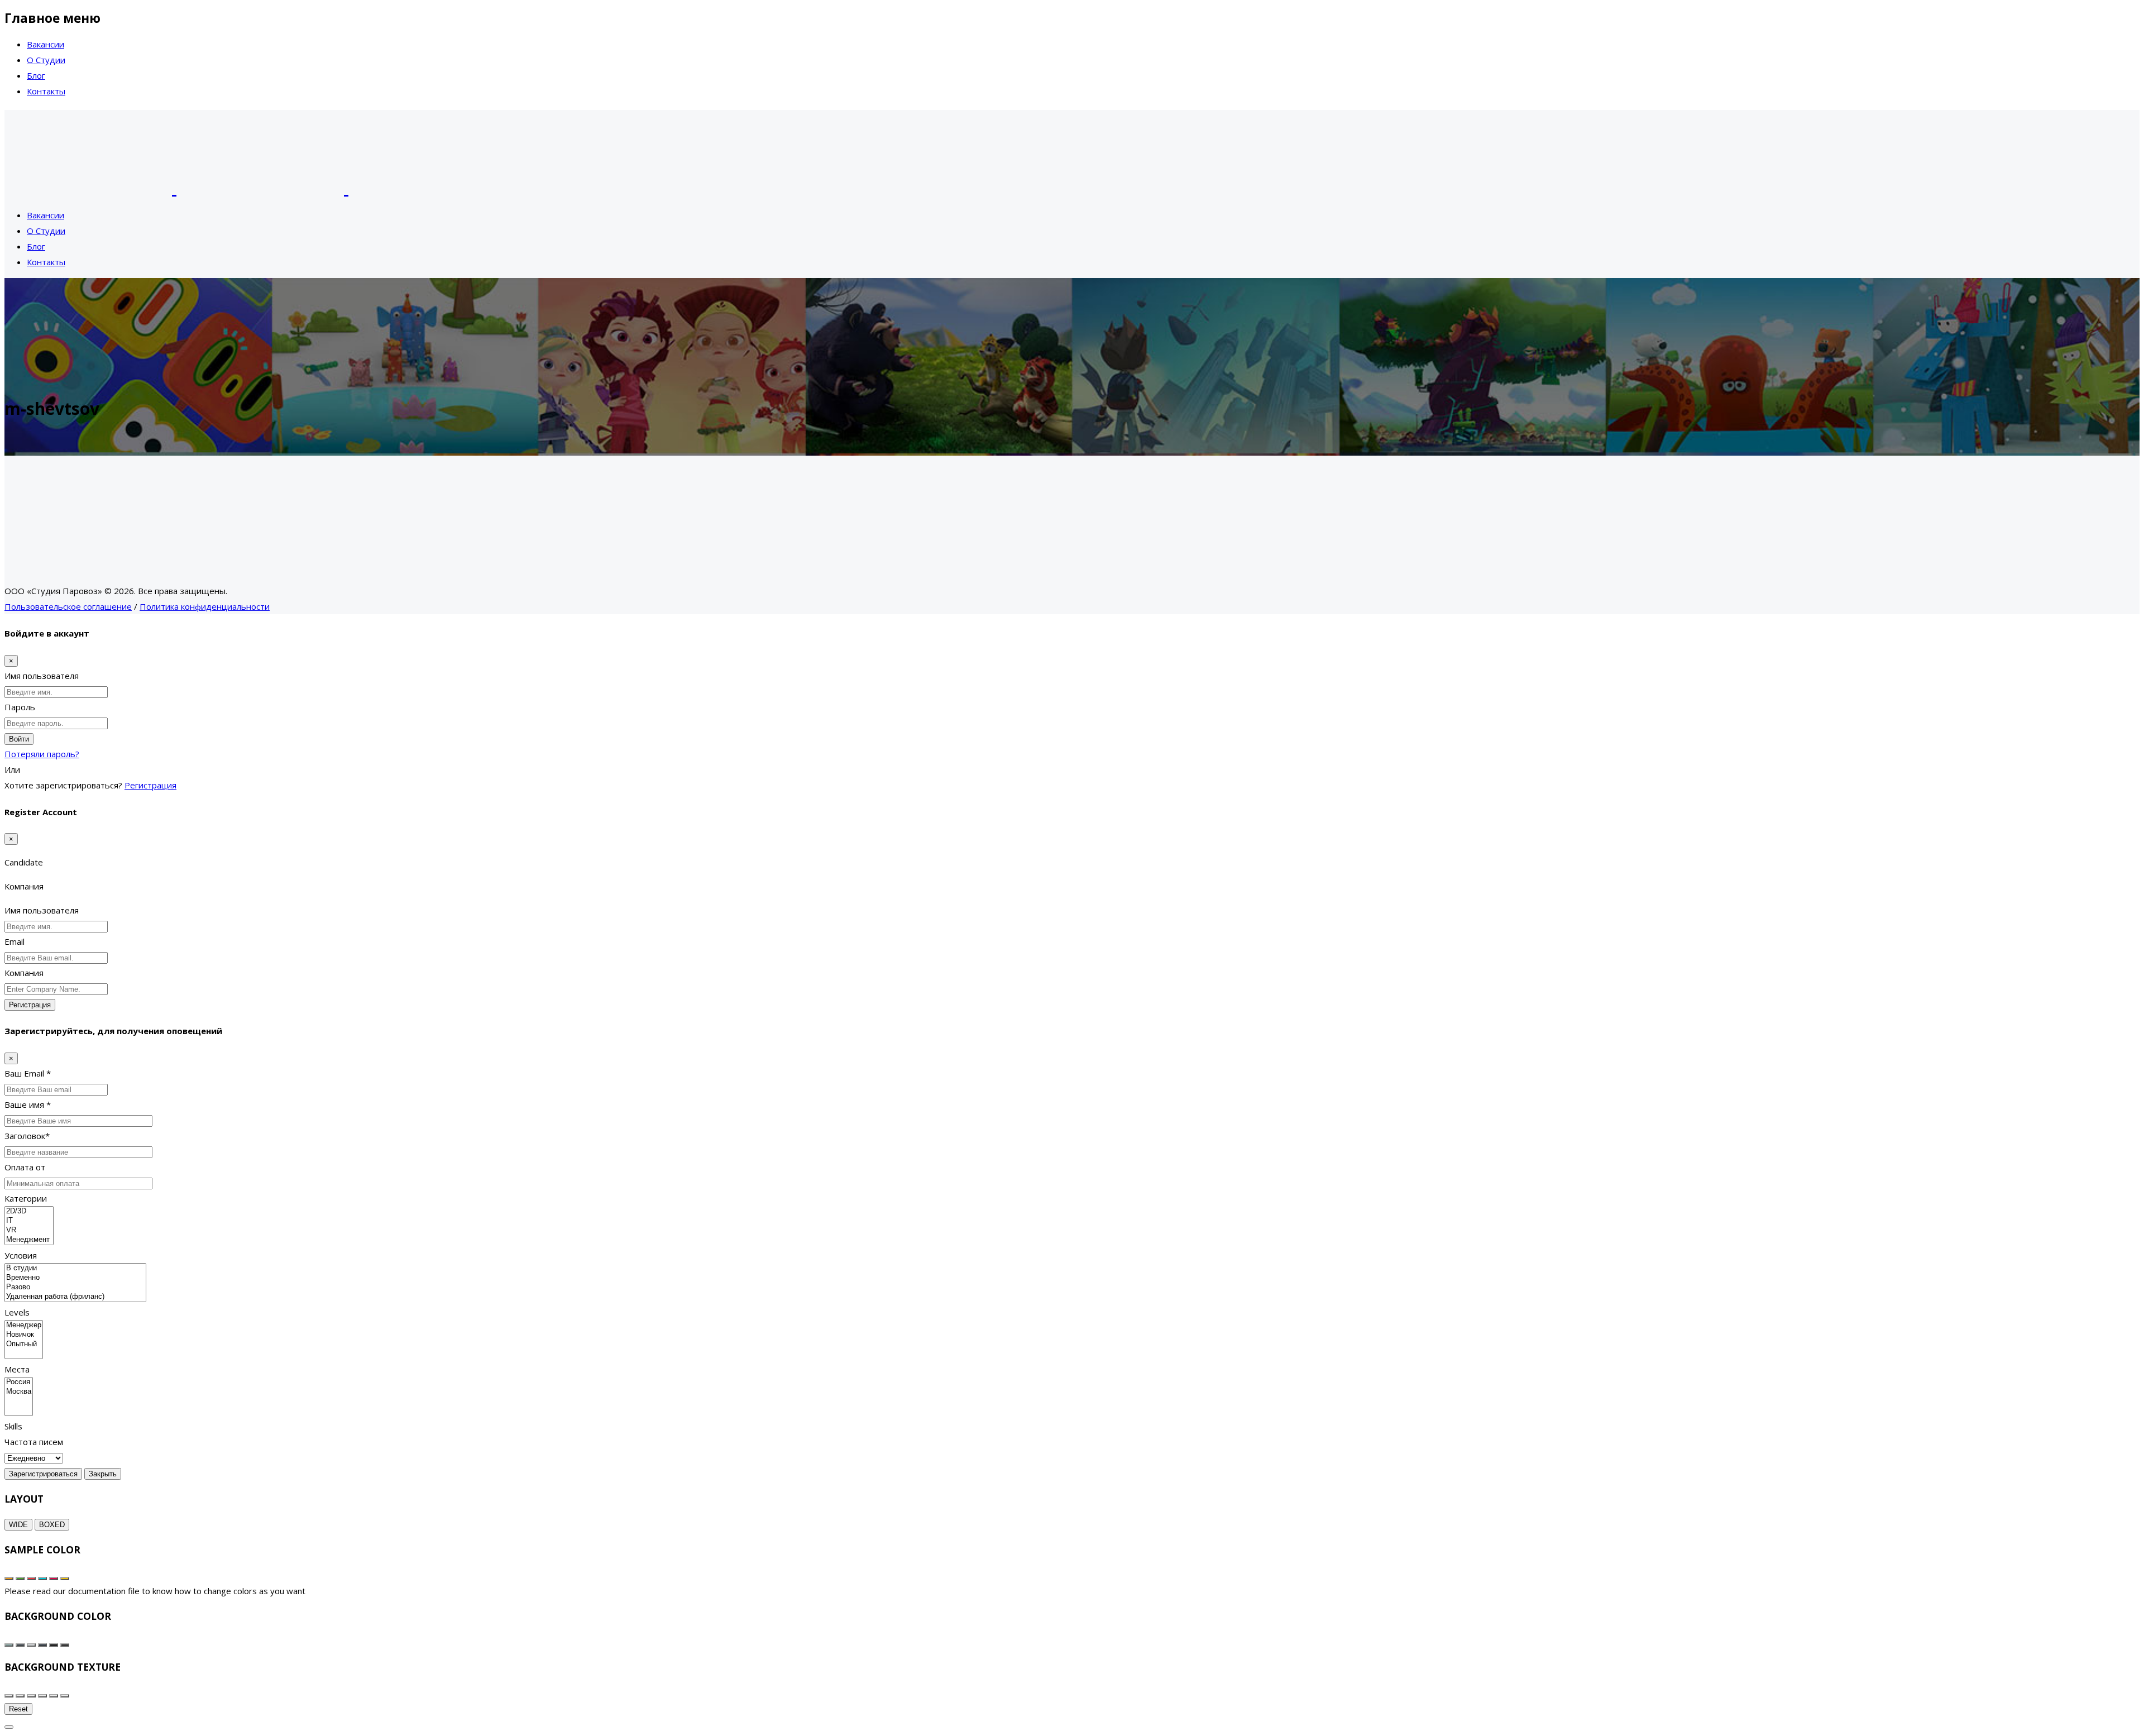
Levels (17, 1312)
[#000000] (54, 1645)
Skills (13, 1426)
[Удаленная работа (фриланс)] (75, 1297)
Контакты (46, 91)
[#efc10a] (65, 1579)
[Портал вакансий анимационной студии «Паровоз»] (260, 187)
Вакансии (46, 44)
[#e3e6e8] (31, 1645)
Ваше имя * (28, 1104)
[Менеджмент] (29, 1240)
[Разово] (75, 1287)
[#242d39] (42, 1645)
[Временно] (75, 1278)
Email (15, 941)
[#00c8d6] (42, 1579)
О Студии (46, 60)
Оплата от (25, 1167)
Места (17, 1369)
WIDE (18, 1525)
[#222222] (65, 1645)
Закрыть (103, 1474)
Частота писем (34, 1442)
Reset (18, 1709)
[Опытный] (24, 1344)
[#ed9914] (9, 1579)
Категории (26, 1198)
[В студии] (75, 1268)
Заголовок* (27, 1136)
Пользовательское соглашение (68, 606)
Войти (19, 739)
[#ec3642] (31, 1579)
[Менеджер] (24, 1325)
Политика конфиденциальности (205, 606)
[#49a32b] (20, 1579)
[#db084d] (54, 1579)
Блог (36, 75)
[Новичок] (24, 1335)
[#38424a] (20, 1645)
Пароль (20, 707)
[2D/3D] (29, 1211)
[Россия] (19, 1382)
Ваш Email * (28, 1073)
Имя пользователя (42, 676)
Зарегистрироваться (43, 1474)
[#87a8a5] (9, 1645)
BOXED (52, 1525)
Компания (24, 973)
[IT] (29, 1221)
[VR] (29, 1230)
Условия (21, 1255)
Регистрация (150, 785)
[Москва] (19, 1392)
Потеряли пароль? (42, 754)
